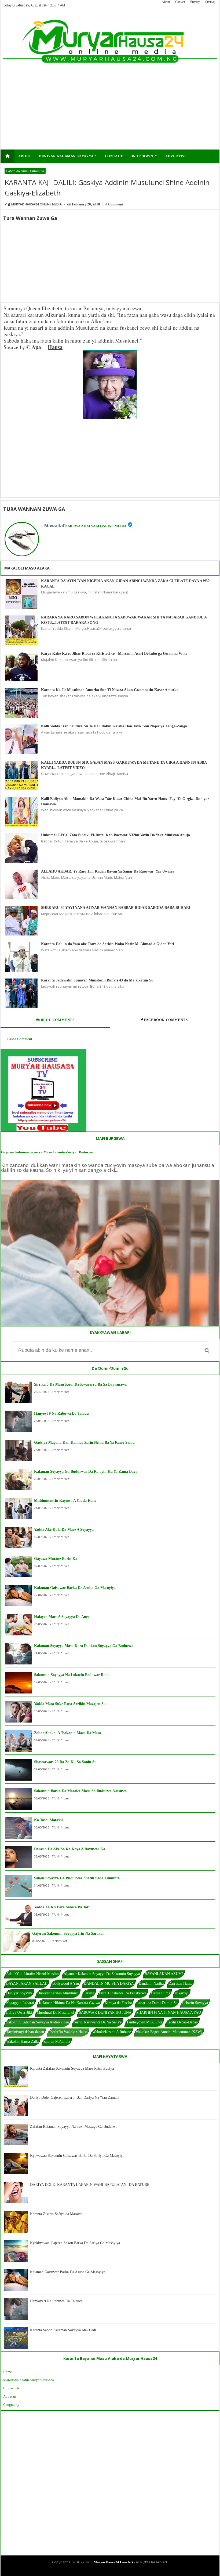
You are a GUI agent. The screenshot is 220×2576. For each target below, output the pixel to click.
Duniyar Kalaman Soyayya (68, 156)
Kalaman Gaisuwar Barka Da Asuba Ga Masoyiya (75, 1588)
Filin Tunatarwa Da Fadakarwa (123, 1993)
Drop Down (144, 156)
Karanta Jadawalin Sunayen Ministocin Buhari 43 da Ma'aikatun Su (97, 980)
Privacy (195, 2)
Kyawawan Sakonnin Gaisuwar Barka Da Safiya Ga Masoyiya (77, 2156)
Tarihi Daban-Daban (182, 2022)
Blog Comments (57, 1020)
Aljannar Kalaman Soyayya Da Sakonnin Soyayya (102, 1974)
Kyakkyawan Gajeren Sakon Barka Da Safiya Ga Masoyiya (75, 2243)
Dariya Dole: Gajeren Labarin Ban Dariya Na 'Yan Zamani (75, 2098)
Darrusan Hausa (180, 1983)
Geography (11, 2405)
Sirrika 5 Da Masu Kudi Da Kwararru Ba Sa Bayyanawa (80, 1384)
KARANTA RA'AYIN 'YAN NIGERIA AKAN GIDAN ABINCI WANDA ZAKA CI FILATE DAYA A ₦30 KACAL (125, 584)
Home (8, 2372)
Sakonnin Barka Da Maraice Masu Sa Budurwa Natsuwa (80, 1791)
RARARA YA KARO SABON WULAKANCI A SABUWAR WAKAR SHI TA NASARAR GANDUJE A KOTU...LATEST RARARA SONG (124, 620)
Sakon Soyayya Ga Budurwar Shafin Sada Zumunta (77, 1878)
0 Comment (114, 204)
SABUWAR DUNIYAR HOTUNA (105, 2013)
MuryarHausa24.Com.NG (113, 2562)
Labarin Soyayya (195, 2003)
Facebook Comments (166, 1020)
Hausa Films (160, 1993)
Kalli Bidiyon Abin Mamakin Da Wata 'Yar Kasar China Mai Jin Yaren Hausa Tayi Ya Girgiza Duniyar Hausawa (125, 801)
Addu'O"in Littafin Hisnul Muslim (32, 1974)
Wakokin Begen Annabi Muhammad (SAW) (169, 2032)
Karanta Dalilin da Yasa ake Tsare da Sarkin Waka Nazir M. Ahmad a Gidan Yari (108, 944)
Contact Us (11, 2388)
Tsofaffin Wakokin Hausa (68, 2032)
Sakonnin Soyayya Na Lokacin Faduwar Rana (72, 1675)
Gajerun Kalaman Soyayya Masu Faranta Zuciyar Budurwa (47, 1152)
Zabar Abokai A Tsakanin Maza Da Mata (67, 1733)
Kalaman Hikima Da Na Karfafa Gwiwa (69, 2003)
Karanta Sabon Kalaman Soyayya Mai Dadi (63, 2330)
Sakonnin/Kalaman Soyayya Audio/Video (38, 2022)
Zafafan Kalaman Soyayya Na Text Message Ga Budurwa (74, 2127)
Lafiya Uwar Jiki (19, 2013)
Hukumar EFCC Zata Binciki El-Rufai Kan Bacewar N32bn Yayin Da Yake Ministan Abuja (115, 835)
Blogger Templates (106, 2571)
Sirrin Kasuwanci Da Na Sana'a (98, 2022)
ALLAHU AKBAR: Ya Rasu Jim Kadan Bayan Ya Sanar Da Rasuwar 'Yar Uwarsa (108, 871)
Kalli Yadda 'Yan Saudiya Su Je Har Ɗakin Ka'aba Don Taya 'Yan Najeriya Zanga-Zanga (114, 726)
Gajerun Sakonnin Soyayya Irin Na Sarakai (68, 1933)
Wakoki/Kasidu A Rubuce (112, 2032)
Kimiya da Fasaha (118, 2003)
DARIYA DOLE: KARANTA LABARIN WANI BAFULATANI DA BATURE (90, 2185)
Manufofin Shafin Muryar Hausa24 (29, 2380)
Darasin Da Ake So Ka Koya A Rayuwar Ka (70, 1849)
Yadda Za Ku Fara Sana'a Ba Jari (62, 1907)
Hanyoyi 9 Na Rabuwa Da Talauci (62, 1413)
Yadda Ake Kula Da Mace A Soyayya (64, 1530)
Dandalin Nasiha (151, 1983)
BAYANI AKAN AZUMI (164, 1974)
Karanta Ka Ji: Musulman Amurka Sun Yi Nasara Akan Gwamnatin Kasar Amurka (110, 690)
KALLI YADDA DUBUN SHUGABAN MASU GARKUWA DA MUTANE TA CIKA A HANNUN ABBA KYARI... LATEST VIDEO (124, 765)
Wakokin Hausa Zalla (22, 2042)
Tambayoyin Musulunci (144, 2022)
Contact (180, 2)
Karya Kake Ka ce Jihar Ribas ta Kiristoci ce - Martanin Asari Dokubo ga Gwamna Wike (114, 654)
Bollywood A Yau (66, 1983)
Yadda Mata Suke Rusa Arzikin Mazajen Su (70, 1704)
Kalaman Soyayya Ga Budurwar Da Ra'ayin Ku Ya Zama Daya (86, 1472)
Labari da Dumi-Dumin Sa (25, 171)
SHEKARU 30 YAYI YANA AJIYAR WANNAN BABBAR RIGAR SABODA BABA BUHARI (116, 908)
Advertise (176, 156)
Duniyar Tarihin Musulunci (58, 1993)
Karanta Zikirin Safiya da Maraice (56, 2214)
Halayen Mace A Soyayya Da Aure (62, 1617)
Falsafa (89, 1993)
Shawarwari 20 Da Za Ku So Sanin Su (65, 1762)
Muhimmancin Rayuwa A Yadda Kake (65, 1501)
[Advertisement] (89, 112)
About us (10, 2397)
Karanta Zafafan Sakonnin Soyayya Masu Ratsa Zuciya (72, 2068)
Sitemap (210, 2)
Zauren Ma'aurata (57, 2042)
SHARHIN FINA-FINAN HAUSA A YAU (169, 2013)
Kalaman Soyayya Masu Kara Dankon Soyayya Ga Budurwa (84, 1646)
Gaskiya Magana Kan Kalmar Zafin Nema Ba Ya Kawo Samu (84, 1442)
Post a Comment (20, 1039)
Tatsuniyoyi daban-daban (25, 2032)
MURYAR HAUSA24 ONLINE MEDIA (97, 526)
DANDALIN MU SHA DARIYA (109, 1983)
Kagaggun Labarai (20, 2003)
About (166, 2)
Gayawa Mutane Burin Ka (56, 1559)
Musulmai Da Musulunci (55, 2013)
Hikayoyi (182, 1993)
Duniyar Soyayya (19, 1993)
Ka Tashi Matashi (48, 1820)
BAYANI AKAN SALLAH (27, 1983)
